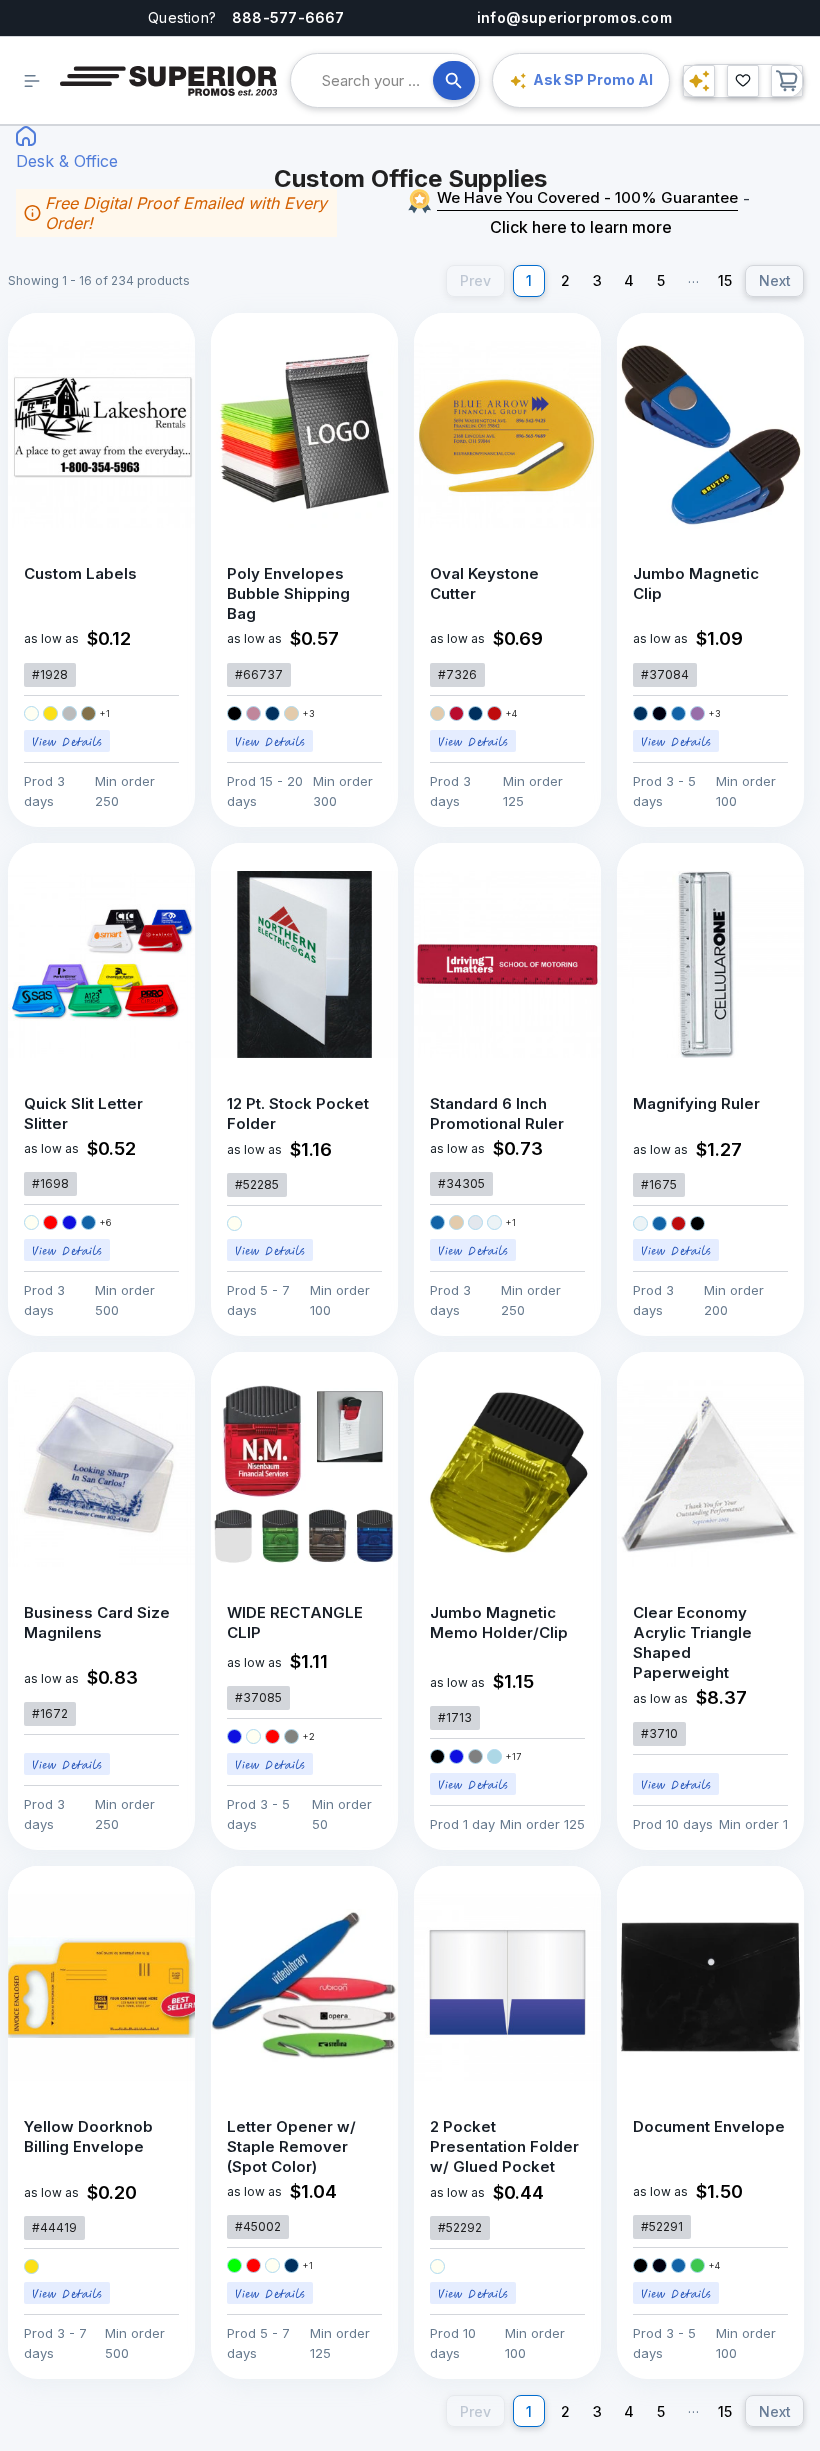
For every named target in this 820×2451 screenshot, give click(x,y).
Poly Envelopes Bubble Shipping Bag (288, 593)
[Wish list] (743, 81)
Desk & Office (67, 161)
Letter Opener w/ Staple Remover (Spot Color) (291, 2146)
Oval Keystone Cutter (484, 583)
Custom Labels (80, 573)
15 (725, 280)
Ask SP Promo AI (593, 79)
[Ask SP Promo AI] (699, 81)
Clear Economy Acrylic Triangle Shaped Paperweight (692, 1642)
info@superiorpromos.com (574, 17)
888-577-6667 (288, 17)
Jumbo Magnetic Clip (696, 583)
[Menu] (32, 81)
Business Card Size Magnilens (97, 1622)
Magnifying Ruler (696, 1103)
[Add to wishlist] (158, 349)
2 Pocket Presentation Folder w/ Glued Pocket (504, 2146)
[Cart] (787, 81)
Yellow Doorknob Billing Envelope (88, 2136)
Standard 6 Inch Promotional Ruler (497, 1113)
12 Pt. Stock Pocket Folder (298, 1113)
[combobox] (377, 80)
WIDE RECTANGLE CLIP (295, 1622)
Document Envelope (709, 2126)
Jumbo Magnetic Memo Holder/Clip (499, 1622)
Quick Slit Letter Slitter (83, 1113)
